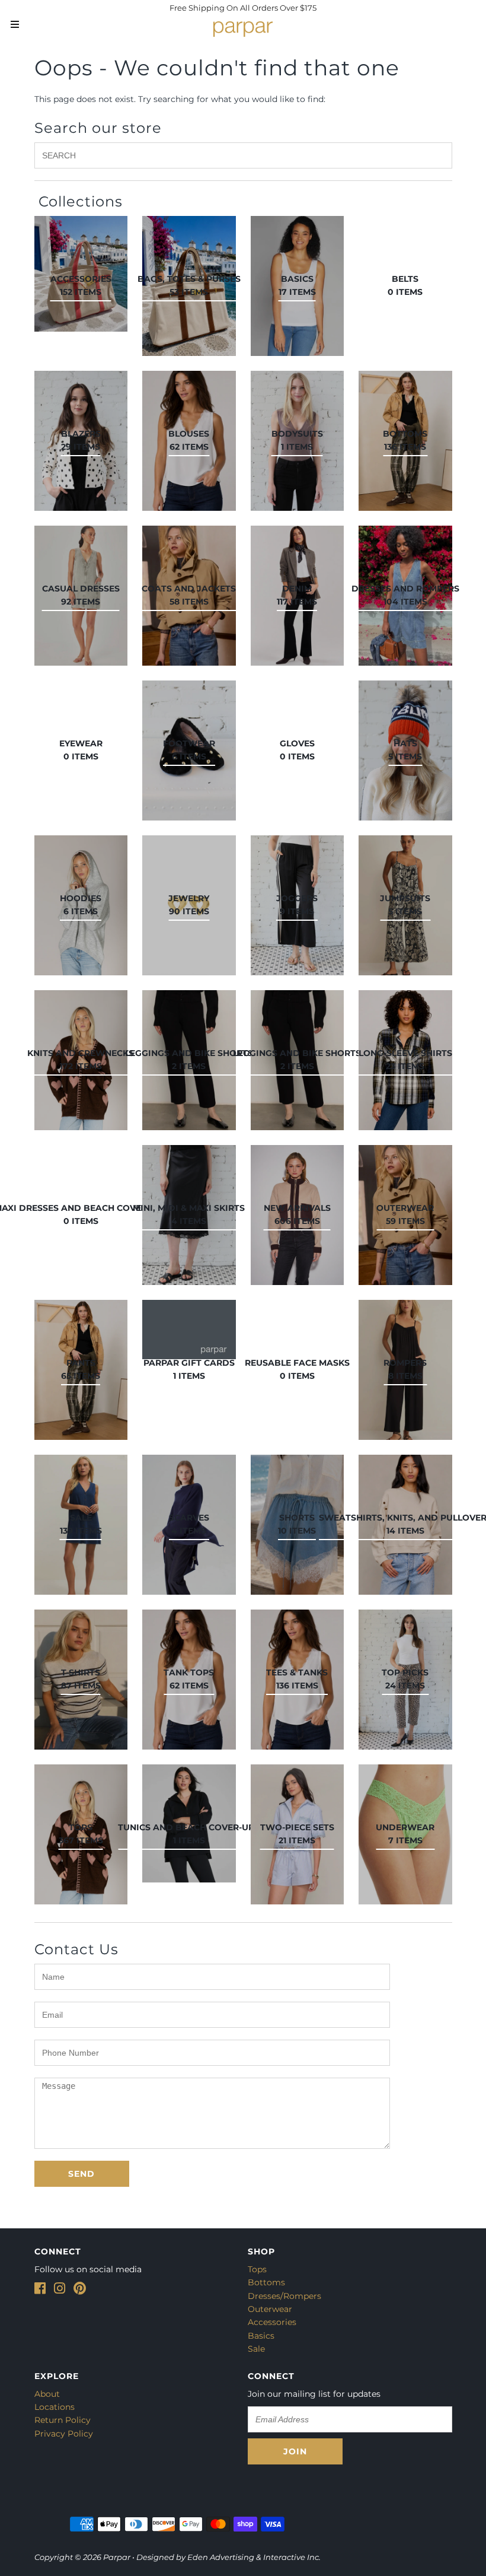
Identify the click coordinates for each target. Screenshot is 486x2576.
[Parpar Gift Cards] (189, 1330)
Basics (261, 2336)
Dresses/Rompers (284, 2296)
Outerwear (270, 2309)
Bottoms (266, 2282)
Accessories (272, 2322)
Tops (257, 2269)
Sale (256, 2349)
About (47, 2394)
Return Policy (63, 2420)
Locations (55, 2407)
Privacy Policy (64, 2434)
